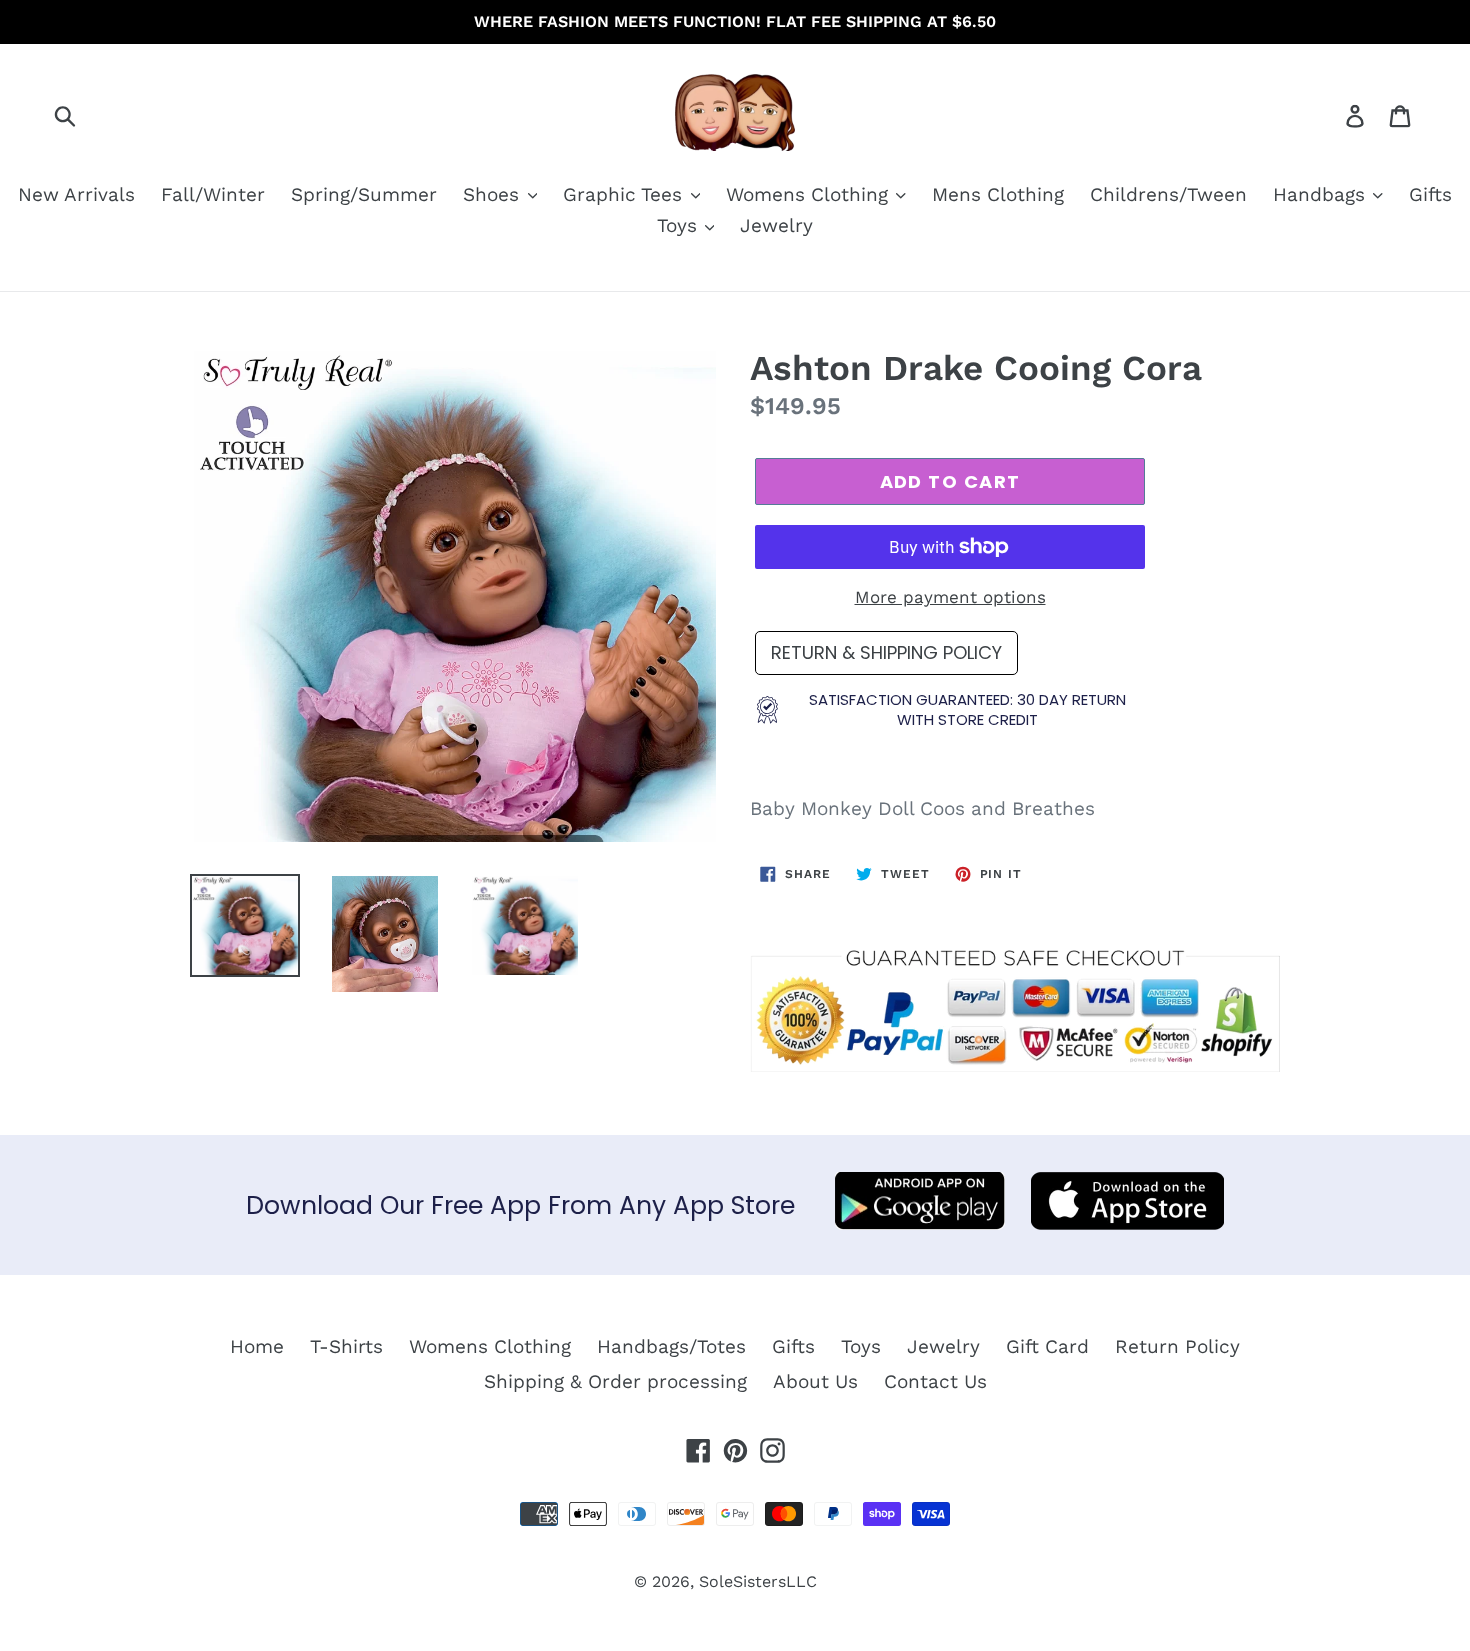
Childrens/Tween (1168, 194)
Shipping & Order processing (615, 1381)
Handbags (1322, 194)
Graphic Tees (625, 194)
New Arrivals (76, 194)
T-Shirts (346, 1346)
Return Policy (1177, 1346)
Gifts (1430, 194)
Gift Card (1047, 1346)
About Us (815, 1381)
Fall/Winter (213, 194)
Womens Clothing (810, 194)
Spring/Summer (364, 194)
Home (257, 1346)
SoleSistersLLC (758, 1581)
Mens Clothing (998, 194)
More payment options (950, 597)
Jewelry (776, 225)
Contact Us (935, 1381)
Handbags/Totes (671, 1346)
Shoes (494, 194)
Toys (680, 225)
